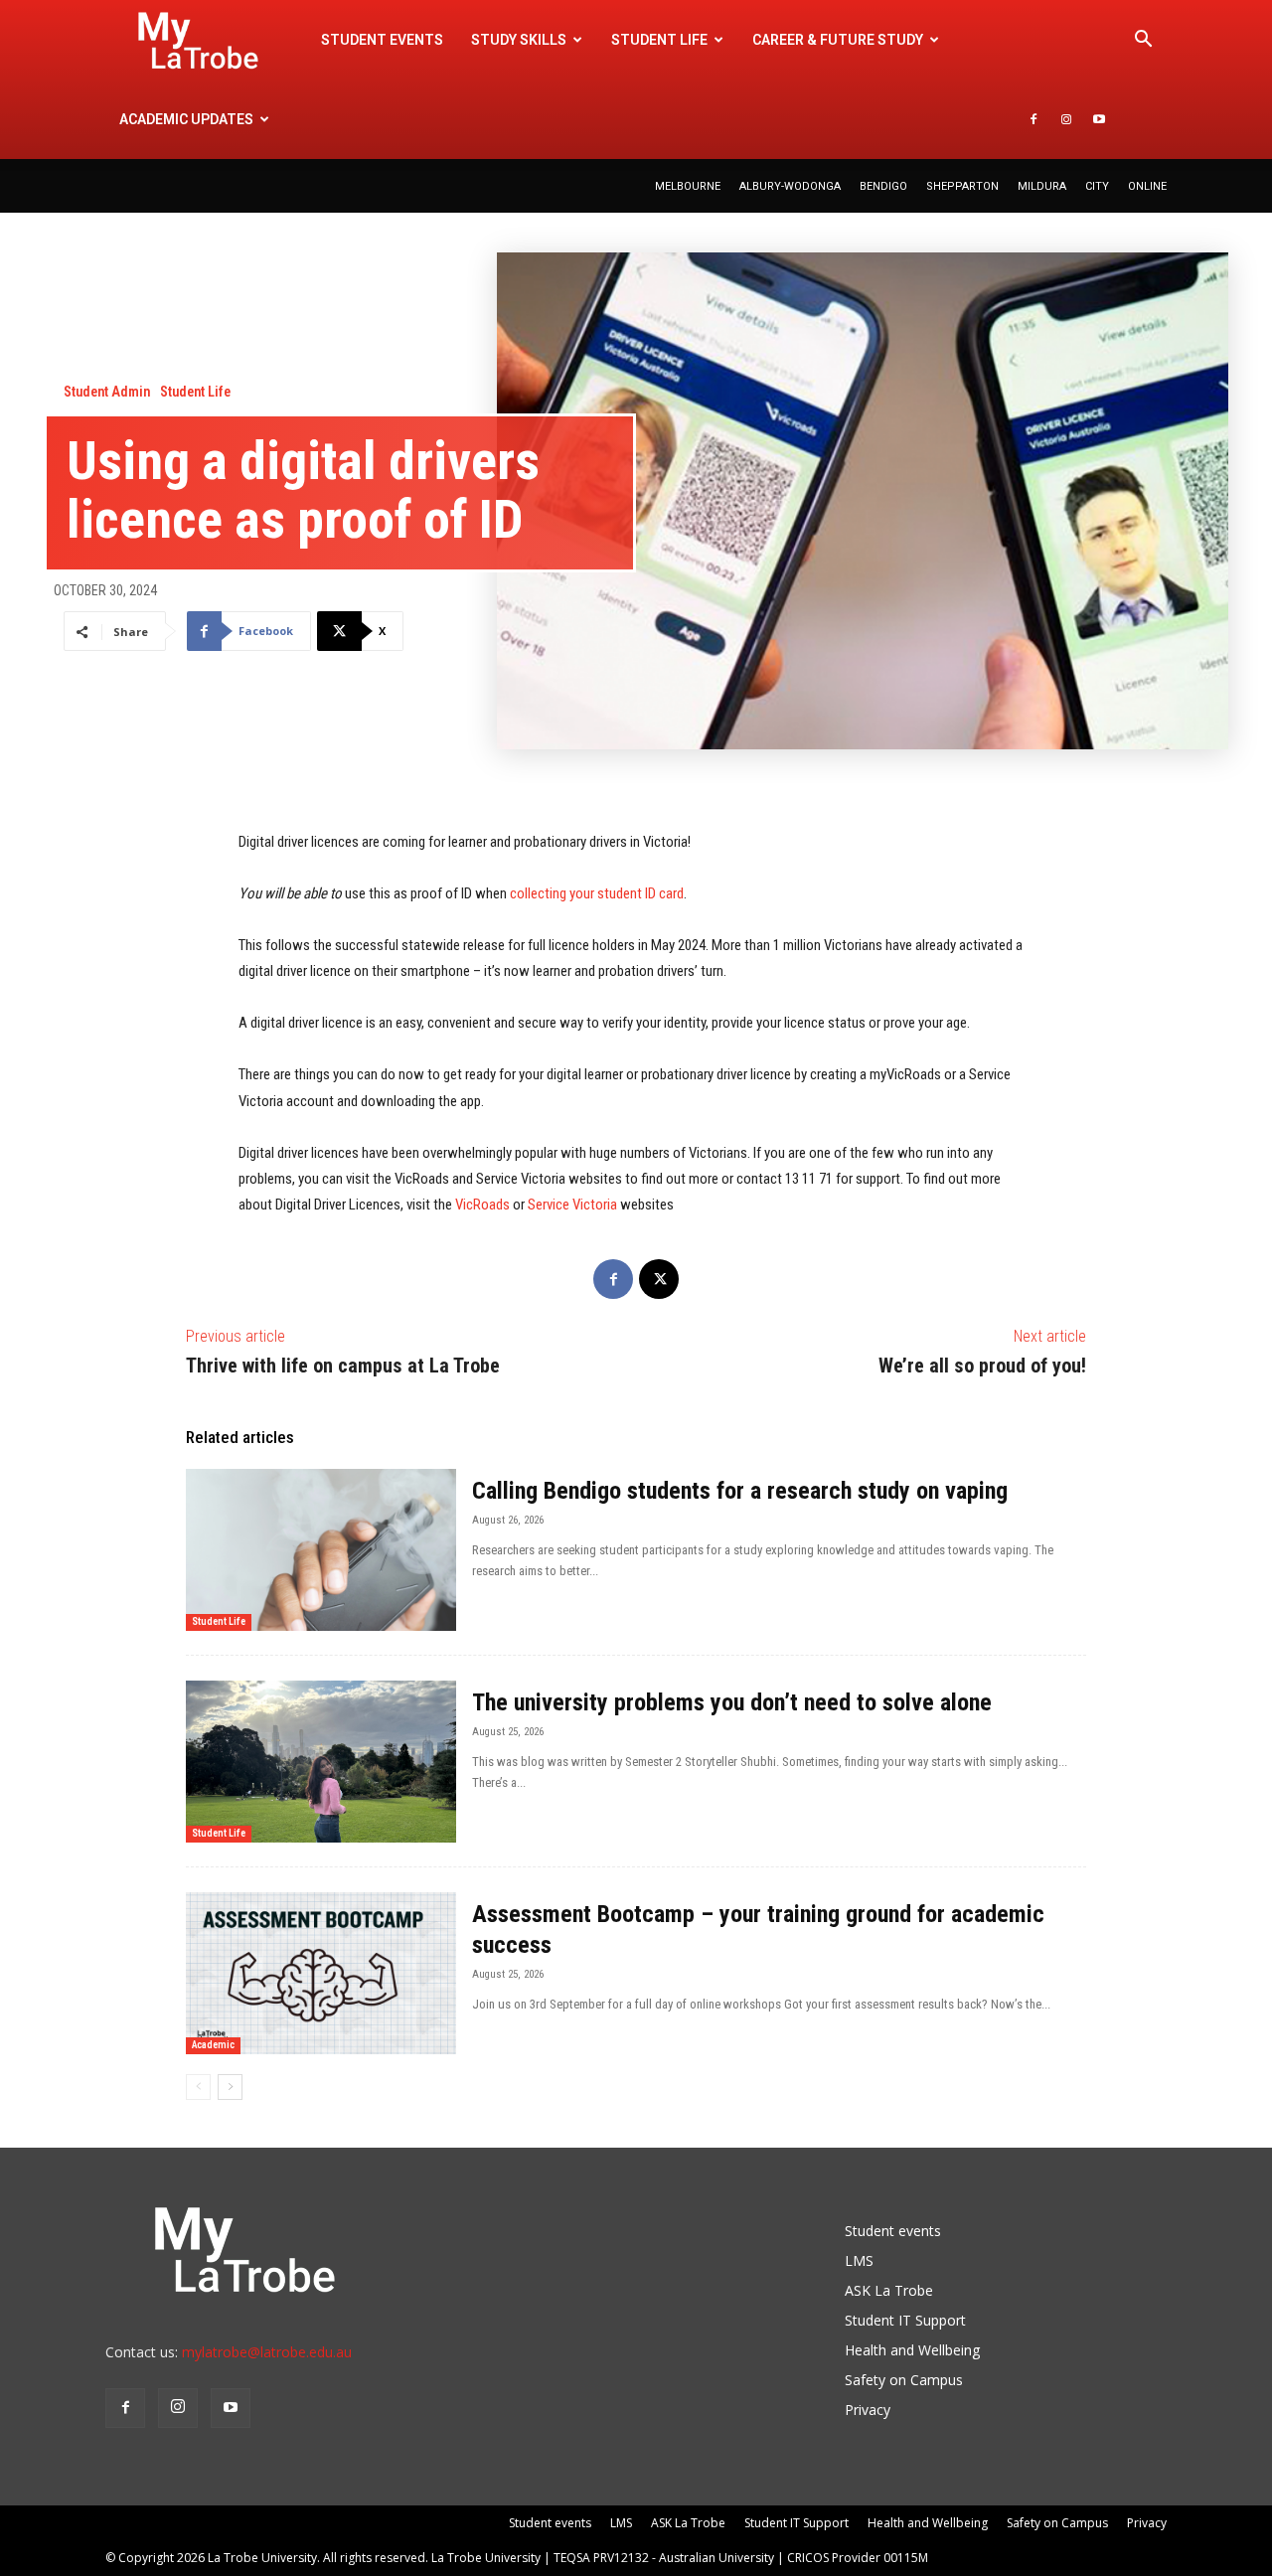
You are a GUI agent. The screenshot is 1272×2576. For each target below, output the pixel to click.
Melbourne (688, 186)
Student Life (195, 392)
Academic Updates (186, 119)
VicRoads (482, 1205)
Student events (382, 40)
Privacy (868, 2410)
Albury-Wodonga (790, 186)
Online (1147, 186)
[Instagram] (1066, 119)
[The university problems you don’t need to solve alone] (321, 1762)
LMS (859, 2260)
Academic (213, 2045)
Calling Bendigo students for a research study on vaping (740, 1491)
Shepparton (962, 186)
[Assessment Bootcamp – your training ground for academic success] (321, 1973)
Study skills (519, 40)
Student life (659, 40)
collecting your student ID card (597, 893)
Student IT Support (905, 2320)
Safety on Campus (904, 2380)
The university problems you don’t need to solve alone (735, 1702)
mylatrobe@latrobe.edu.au (267, 2352)
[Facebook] (1033, 119)
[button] (1143, 41)
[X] (659, 1279)
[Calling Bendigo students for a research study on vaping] (321, 1550)
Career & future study (838, 40)
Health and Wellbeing (912, 2350)
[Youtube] (1099, 119)
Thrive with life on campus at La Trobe (343, 1366)
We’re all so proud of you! (982, 1366)
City (1097, 186)
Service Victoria (572, 1205)
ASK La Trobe (889, 2290)
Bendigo (883, 186)
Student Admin (107, 392)
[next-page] (230, 2087)
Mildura (1042, 186)
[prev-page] (198, 2087)
